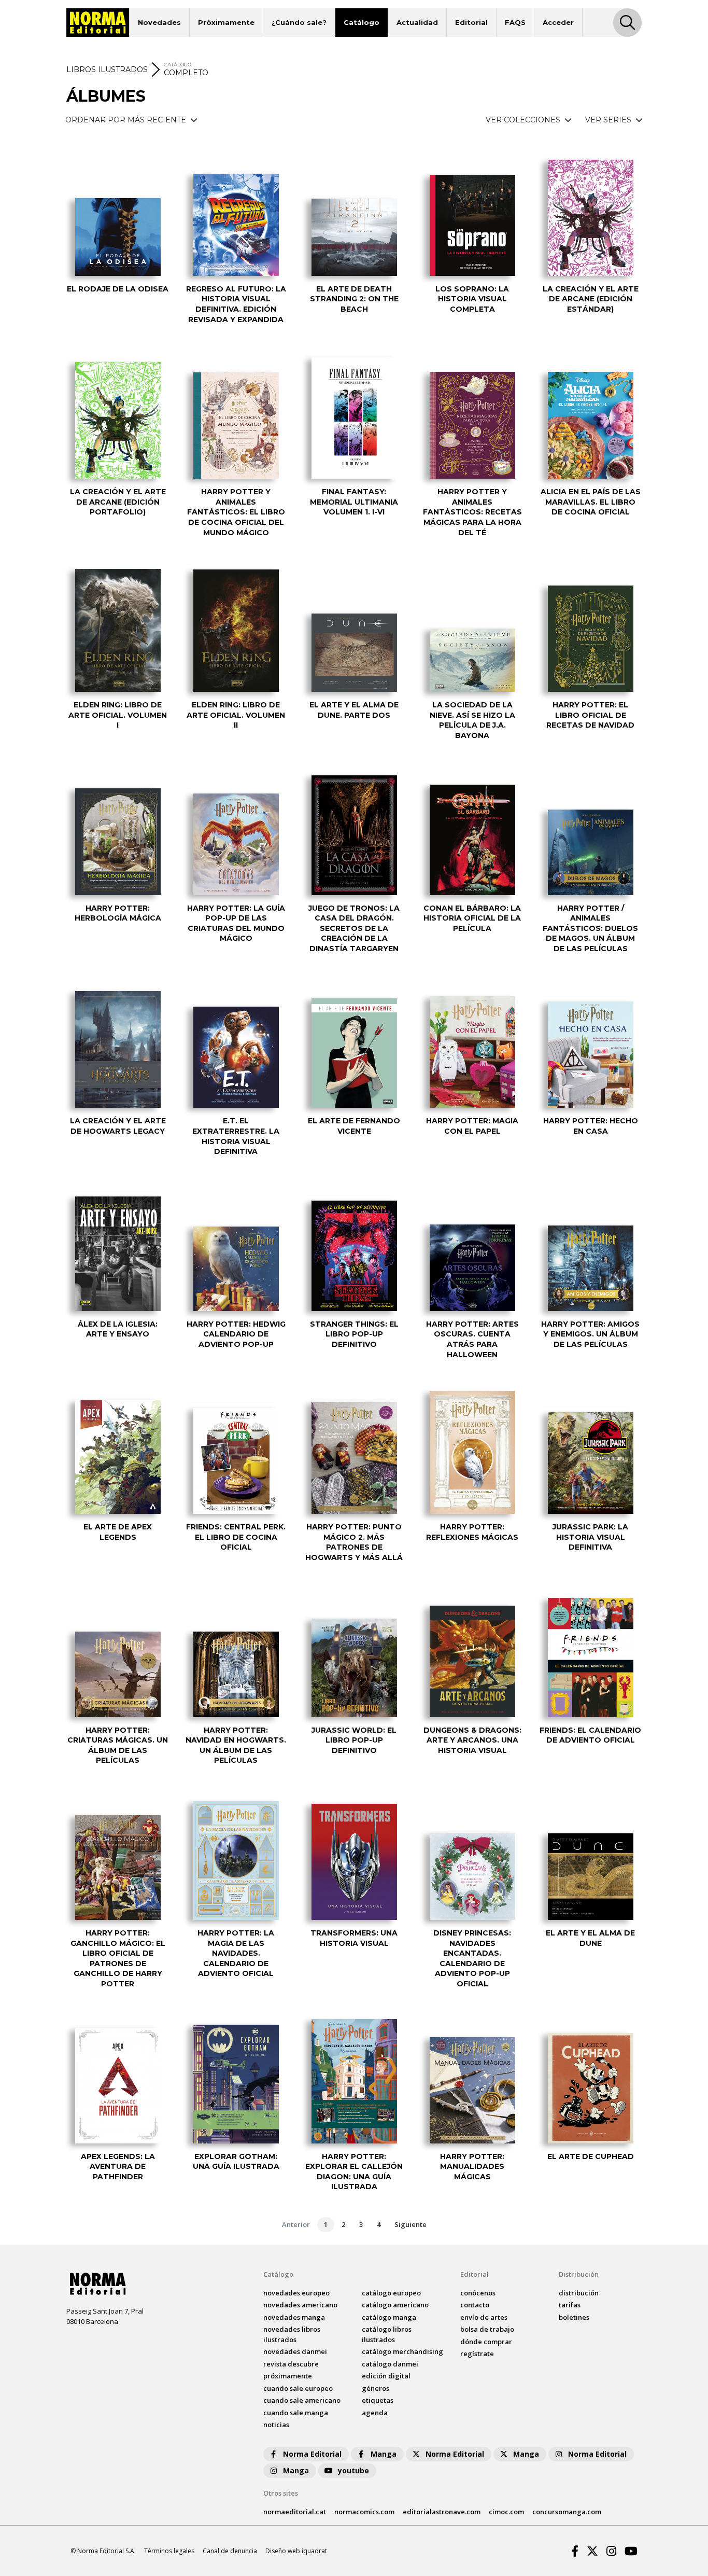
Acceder (558, 22)
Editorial (471, 22)
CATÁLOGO (178, 65)
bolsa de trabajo (487, 2329)
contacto (475, 2305)
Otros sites (281, 2493)
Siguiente (410, 2224)
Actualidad (417, 22)
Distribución (579, 2274)
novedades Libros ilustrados (292, 2334)
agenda (375, 2413)
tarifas (570, 2305)
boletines (574, 2317)
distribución (579, 2293)
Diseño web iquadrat (296, 2551)
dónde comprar (486, 2342)
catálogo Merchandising (402, 2351)
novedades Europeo (296, 2293)
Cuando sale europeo (298, 2388)
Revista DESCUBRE (291, 2364)
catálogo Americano (395, 2305)
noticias (276, 2425)
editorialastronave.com (442, 2512)
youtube (353, 2470)
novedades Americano (300, 2305)
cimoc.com (506, 2512)
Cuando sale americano (302, 2400)
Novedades (159, 22)
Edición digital (386, 2376)
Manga (384, 2454)
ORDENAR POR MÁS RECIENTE (127, 120)
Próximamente (226, 22)
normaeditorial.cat (295, 2512)
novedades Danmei (295, 2351)
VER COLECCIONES (524, 120)
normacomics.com (364, 2512)
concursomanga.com (567, 2512)
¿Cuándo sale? (299, 22)
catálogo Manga (389, 2317)
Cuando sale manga (296, 2413)
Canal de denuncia (230, 2551)
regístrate (477, 2354)
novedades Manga (294, 2317)
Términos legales (169, 2551)
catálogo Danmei (390, 2364)
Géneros (376, 2388)
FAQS (515, 22)
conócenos (478, 2293)
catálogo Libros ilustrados (387, 2334)
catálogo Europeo (391, 2293)
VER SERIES (609, 120)
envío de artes (484, 2317)
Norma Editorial (312, 2454)
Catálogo (362, 22)
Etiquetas (378, 2400)
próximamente (288, 2376)
